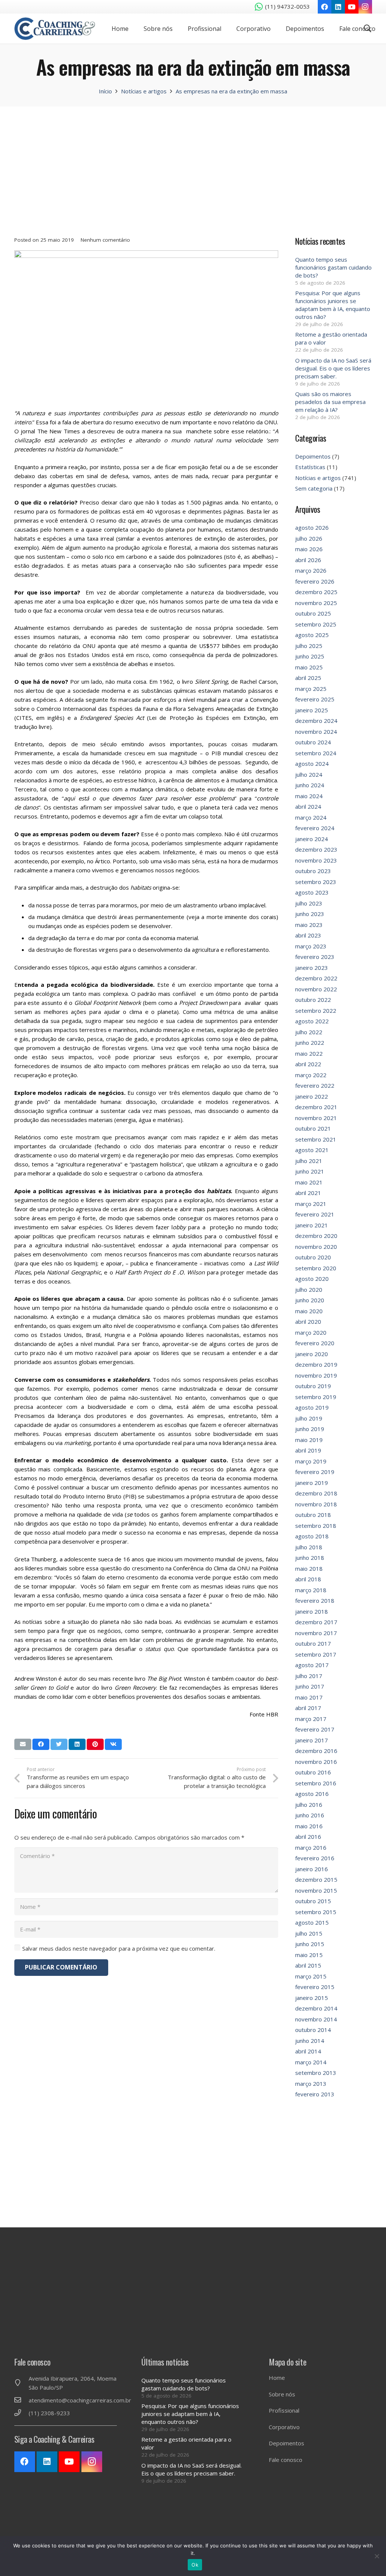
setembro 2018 (316, 1526)
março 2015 (311, 1976)
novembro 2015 (316, 1890)
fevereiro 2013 (315, 2094)
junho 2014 (310, 2041)
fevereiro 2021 (315, 1214)
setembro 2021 (316, 1139)
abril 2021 (308, 1193)
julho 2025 (309, 646)
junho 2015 (310, 1944)
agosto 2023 (312, 892)
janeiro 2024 (312, 839)
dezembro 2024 (316, 721)
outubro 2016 (313, 1772)
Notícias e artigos (318, 478)
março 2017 (311, 1719)
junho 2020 (310, 1300)
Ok (195, 2565)
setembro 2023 (316, 882)
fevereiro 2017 (315, 1729)
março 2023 (311, 946)
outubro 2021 (313, 1128)
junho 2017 (310, 1686)
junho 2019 (310, 1429)
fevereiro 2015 (315, 1987)
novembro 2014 (316, 2019)
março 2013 (311, 2084)
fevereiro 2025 (315, 699)
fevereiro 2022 (315, 1085)
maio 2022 (309, 1053)
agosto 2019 (312, 1407)
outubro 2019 (313, 1386)
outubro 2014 (313, 2030)
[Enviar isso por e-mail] (23, 1744)
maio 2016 (309, 1826)
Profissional (284, 2410)
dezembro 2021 (316, 1107)
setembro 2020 (316, 1268)
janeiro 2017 (312, 1740)
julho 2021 (309, 1161)
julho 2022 (309, 1032)
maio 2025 (309, 667)
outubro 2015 (313, 1901)
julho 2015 (309, 1933)
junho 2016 (310, 1815)
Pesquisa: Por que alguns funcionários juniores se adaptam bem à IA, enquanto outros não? (333, 305)
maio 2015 (309, 1955)
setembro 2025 (316, 624)
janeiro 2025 (312, 710)
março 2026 (311, 570)
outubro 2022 (313, 1000)
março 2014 (311, 2062)
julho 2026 (309, 538)
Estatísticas (310, 467)
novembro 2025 (316, 603)
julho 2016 (309, 1805)
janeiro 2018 (312, 1611)
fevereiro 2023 (315, 957)
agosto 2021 (312, 1150)
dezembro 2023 (316, 849)
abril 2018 (308, 1579)
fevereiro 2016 (315, 1858)
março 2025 (311, 689)
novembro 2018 (316, 1504)
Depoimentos (313, 456)
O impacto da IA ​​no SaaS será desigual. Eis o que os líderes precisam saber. (333, 368)
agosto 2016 (312, 1794)
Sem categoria (314, 488)
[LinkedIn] (338, 7)
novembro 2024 (316, 732)
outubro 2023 (313, 871)
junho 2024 (310, 785)
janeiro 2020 (312, 1354)
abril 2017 (308, 1708)
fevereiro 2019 (315, 1472)
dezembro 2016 (316, 1751)
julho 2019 (309, 1418)
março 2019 (311, 1461)
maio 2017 (309, 1697)
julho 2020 (309, 1290)
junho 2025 (310, 656)
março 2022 (311, 1075)
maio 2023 (309, 925)
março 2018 (311, 1590)
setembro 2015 (316, 1912)
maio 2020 (309, 1311)
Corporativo (284, 2427)
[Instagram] (365, 7)
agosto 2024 (312, 764)
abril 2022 (308, 1064)
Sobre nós (282, 2394)
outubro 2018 (313, 1515)
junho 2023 (310, 914)
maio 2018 (309, 1568)
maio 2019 (309, 1440)
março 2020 (311, 1332)
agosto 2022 (312, 1021)
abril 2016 (308, 1837)
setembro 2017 (316, 1654)
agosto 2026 (312, 527)
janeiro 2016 (312, 1869)
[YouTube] (352, 7)
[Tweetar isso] (59, 1744)
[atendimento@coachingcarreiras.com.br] (21, 2400)
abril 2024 (308, 806)
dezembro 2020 (316, 1236)
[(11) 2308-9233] (21, 2413)
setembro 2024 (316, 753)
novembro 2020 (316, 1247)
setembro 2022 (316, 1011)
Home (277, 2378)
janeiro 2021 (312, 1225)
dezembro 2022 (316, 978)
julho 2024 (309, 774)
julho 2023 (309, 903)
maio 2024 (309, 796)
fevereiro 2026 (315, 581)
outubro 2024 (313, 742)
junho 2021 (310, 1171)
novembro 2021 (316, 1118)
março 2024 (311, 817)
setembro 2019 (316, 1397)
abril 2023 (308, 935)
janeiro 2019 (312, 1483)
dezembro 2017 (316, 1622)
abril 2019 (308, 1450)
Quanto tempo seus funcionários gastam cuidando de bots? (333, 267)
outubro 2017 (313, 1643)
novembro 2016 (316, 1762)
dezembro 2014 (316, 2008)
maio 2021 (309, 1182)
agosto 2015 (312, 1922)
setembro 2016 (316, 1783)
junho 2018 (310, 1558)
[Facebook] (325, 7)
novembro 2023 (316, 860)
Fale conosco (286, 2460)
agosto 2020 (312, 1279)
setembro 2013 (316, 2073)
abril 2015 (308, 1965)
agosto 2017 (312, 1665)
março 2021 (311, 1204)
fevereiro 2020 (315, 1343)
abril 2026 (308, 560)
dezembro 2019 (316, 1364)
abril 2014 (308, 2051)
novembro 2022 (316, 989)
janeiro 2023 (312, 968)
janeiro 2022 (312, 1096)
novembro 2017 (316, 1633)
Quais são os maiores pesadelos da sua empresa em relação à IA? (330, 402)
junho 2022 (310, 1043)
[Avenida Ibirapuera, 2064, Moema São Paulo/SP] (21, 2383)
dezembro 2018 (316, 1493)
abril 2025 (308, 678)
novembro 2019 (316, 1375)
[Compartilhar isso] (41, 1744)
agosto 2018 (312, 1536)
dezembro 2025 (316, 592)
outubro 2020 (313, 1257)
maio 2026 (309, 549)
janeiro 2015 (312, 1998)
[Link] (55, 29)
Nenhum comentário (105, 240)
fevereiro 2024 (315, 828)
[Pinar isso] (95, 1744)
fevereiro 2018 (315, 1600)
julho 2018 (309, 1547)
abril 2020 (308, 1322)
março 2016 (311, 1847)
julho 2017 (309, 1676)
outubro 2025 (313, 613)
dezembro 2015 (316, 1879)
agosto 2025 (312, 635)
